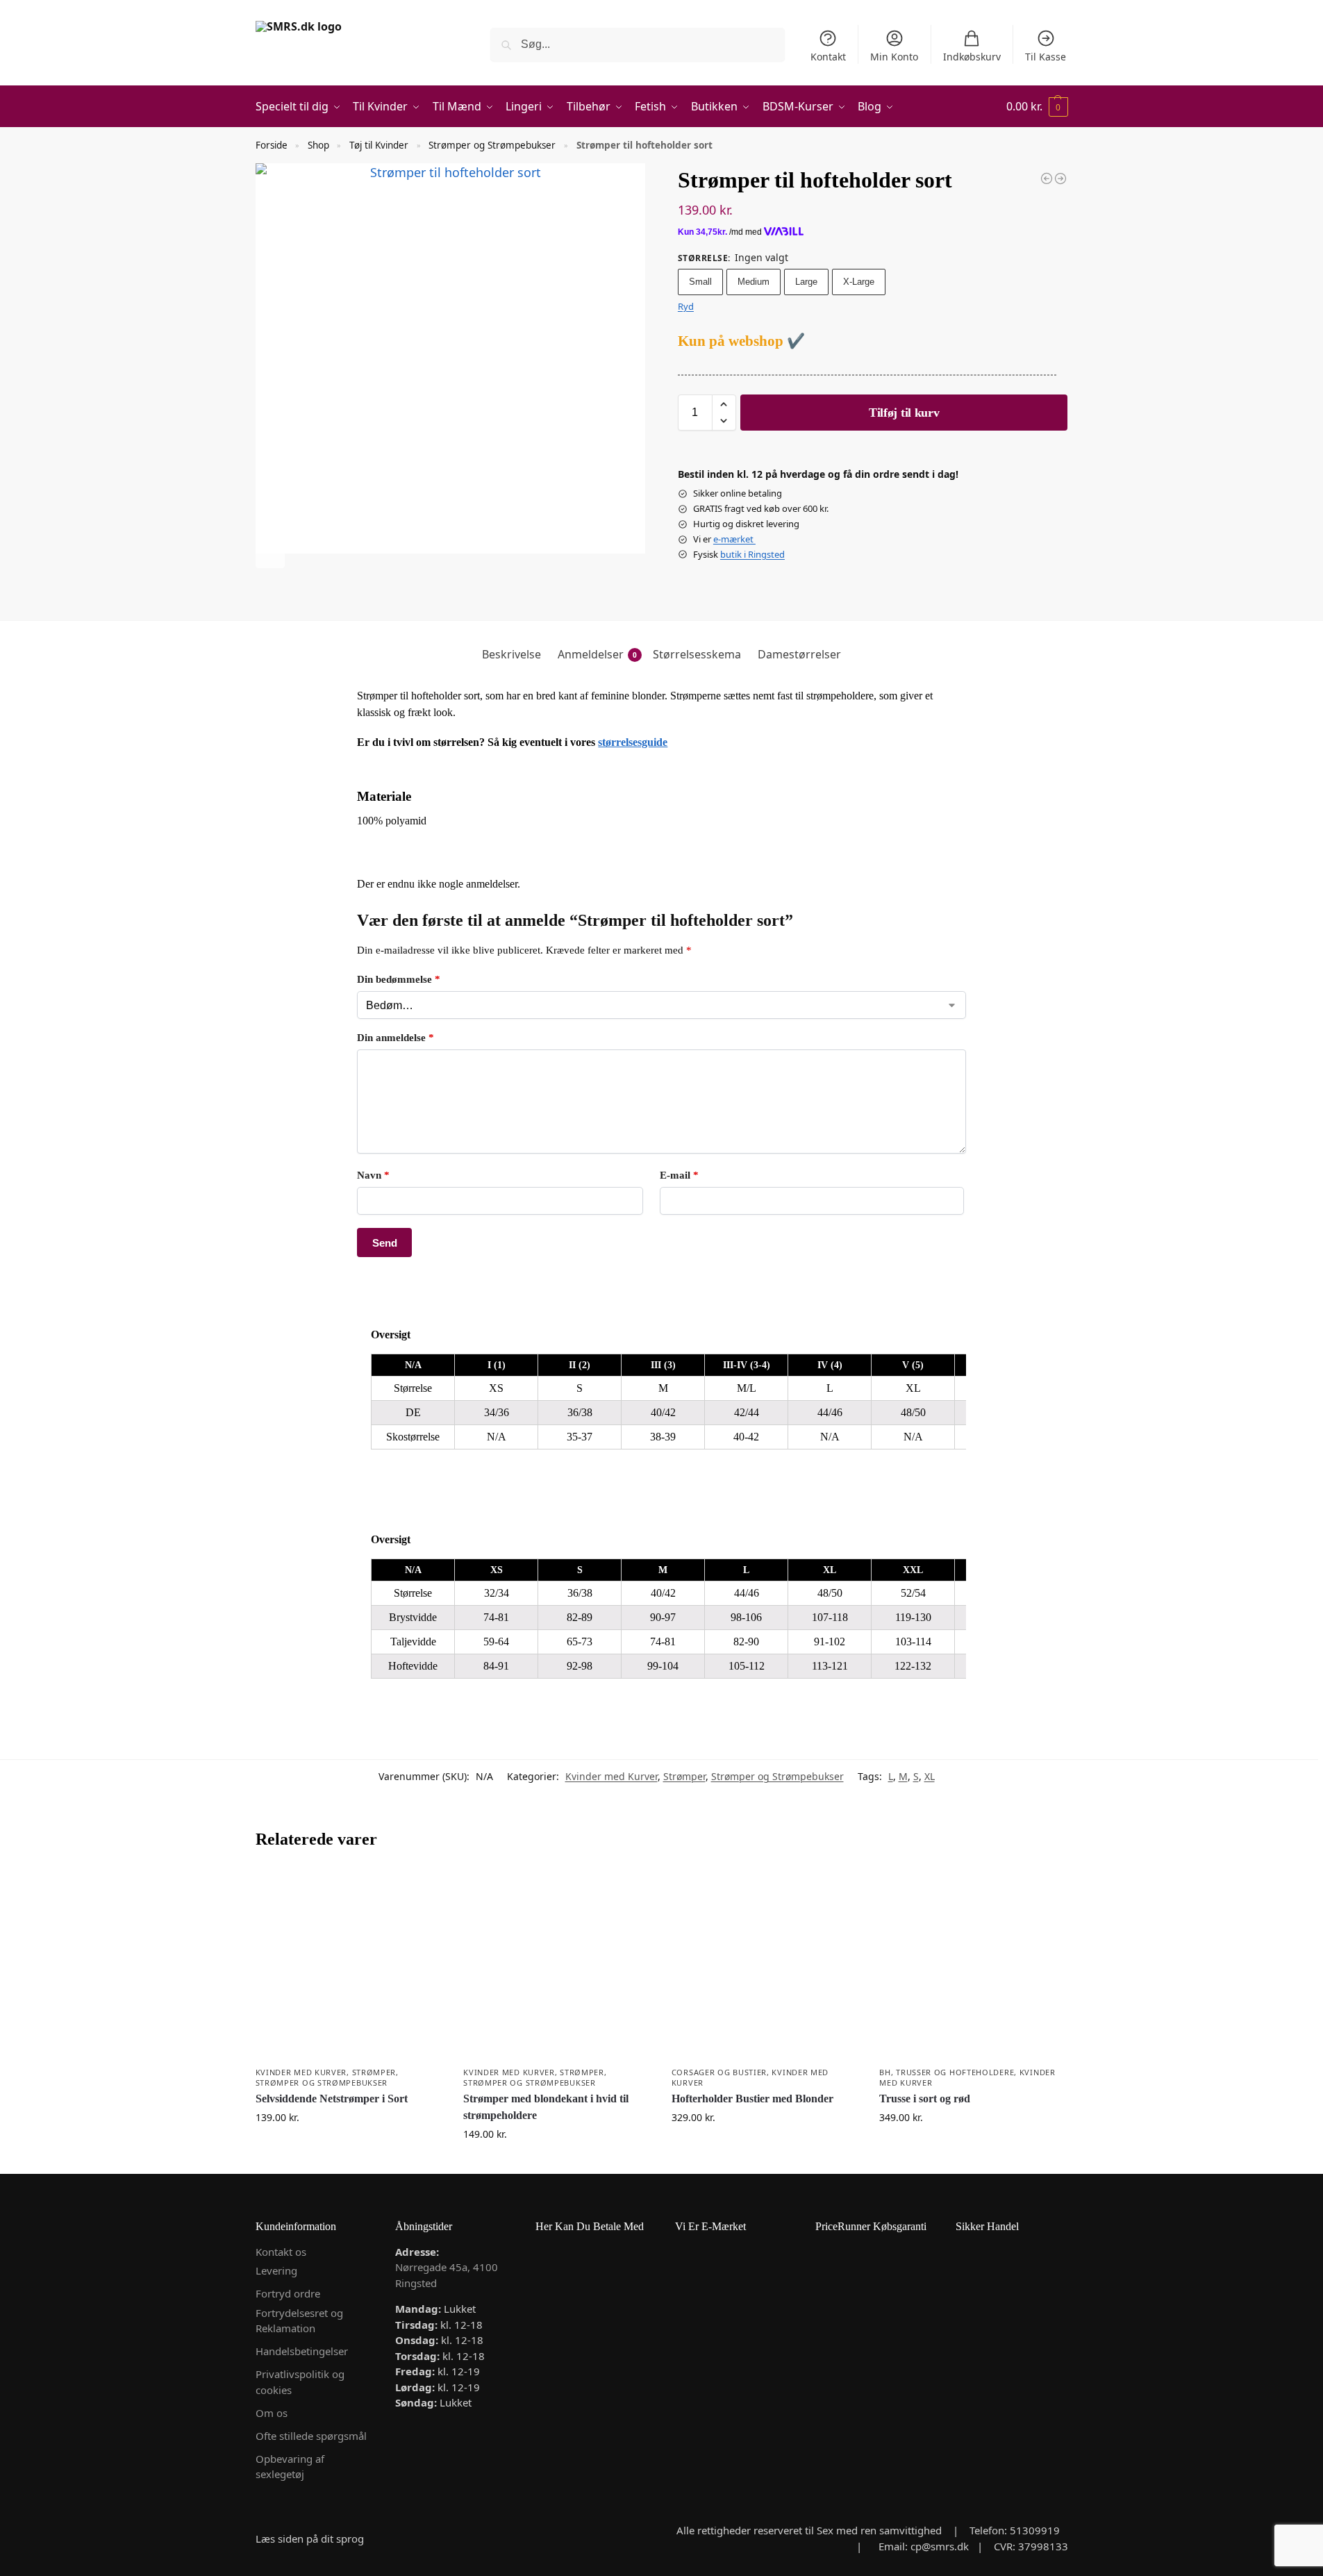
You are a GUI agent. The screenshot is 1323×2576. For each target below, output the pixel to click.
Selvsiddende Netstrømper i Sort (332, 2099)
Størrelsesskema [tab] (697, 654)
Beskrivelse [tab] (511, 654)
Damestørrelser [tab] (799, 654)
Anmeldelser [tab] (597, 654)
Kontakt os (281, 2252)
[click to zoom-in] (451, 358)
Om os (272, 2413)
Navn (373, 1175)
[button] (1037, 107)
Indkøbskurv (972, 57)
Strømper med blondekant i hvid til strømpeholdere (546, 2107)
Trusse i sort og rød (925, 2099)
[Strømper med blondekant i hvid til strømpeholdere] (1060, 178)
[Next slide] (270, 554)
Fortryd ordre (288, 2293)
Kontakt (828, 57)
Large (806, 282)
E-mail (679, 1175)
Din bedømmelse (399, 979)
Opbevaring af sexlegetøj (290, 2467)
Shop (318, 145)
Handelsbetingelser (302, 2351)
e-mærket (734, 539)
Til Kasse (1046, 57)
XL (930, 1776)
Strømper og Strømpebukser (492, 145)
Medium (754, 282)
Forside (272, 145)
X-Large (859, 282)
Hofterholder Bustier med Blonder (752, 2099)
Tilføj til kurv (904, 413)
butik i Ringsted (752, 554)
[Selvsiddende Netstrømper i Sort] (349, 1965)
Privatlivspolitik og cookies (300, 2382)
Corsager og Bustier (719, 2072)
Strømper (684, 1776)
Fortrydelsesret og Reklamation (299, 2321)
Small (700, 282)
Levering (276, 2270)
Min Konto (894, 57)
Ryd (686, 306)
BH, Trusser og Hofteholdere (947, 2072)
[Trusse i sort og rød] (973, 1965)
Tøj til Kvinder (379, 145)
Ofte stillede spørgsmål (311, 2436)
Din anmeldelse (396, 1038)
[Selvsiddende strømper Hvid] (1047, 178)
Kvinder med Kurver (611, 1776)
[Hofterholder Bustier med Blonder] (765, 1965)
